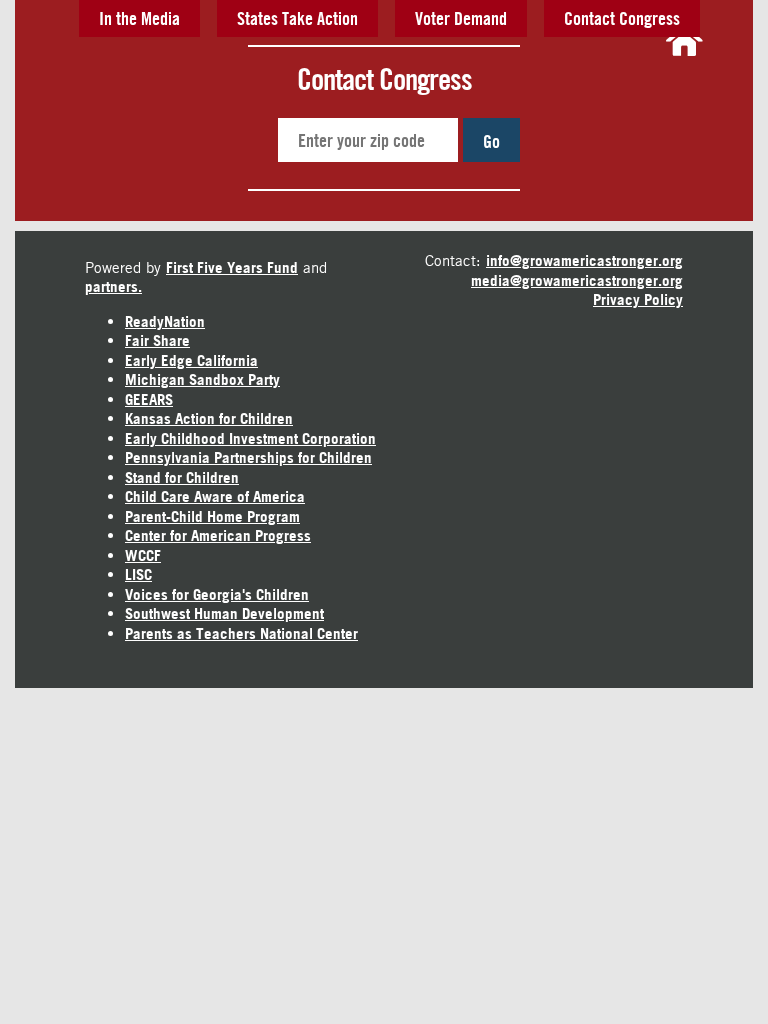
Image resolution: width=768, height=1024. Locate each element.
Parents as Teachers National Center (241, 633)
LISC (138, 574)
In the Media (139, 18)
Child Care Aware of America (215, 496)
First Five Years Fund (232, 267)
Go (491, 141)
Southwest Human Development (224, 613)
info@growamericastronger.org (584, 260)
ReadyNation (165, 321)
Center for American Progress (218, 535)
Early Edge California (191, 360)
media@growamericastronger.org (577, 280)
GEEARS (149, 399)
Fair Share (157, 340)
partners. (113, 286)
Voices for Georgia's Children (217, 594)
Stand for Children (182, 477)
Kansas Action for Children (209, 418)
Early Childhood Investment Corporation (250, 438)
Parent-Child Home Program (212, 516)
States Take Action (297, 18)
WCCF (143, 555)
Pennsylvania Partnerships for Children (248, 457)
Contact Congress (622, 18)
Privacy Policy (638, 299)
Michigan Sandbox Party (202, 379)
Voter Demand (461, 18)
